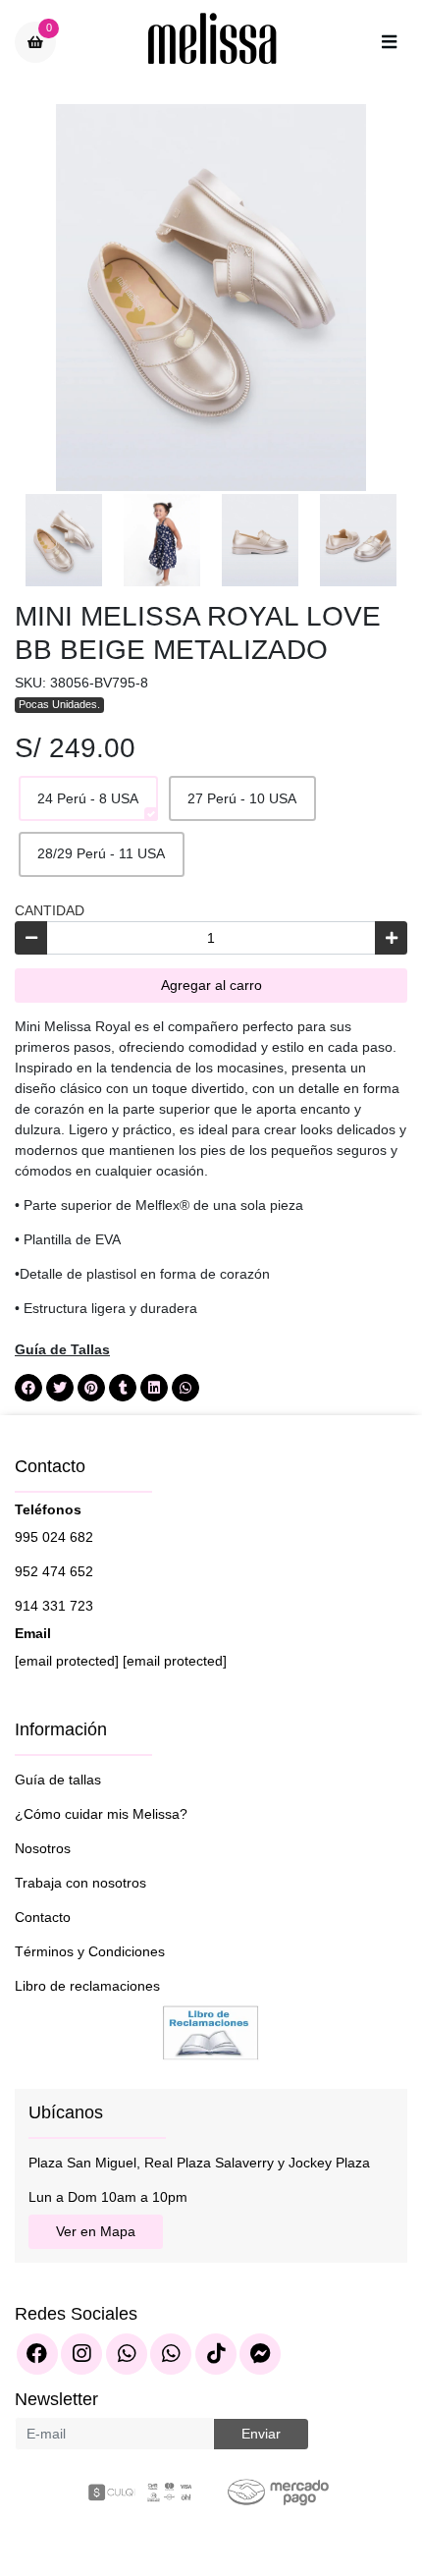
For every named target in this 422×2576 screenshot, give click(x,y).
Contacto (43, 1917)
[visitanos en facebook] (37, 2354)
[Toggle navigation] (389, 42)
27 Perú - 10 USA (242, 798)
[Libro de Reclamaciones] (211, 2031)
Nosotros (43, 1848)
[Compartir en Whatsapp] (185, 1388)
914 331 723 (54, 1606)
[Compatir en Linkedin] (154, 1388)
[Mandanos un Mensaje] (260, 2354)
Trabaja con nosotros (80, 1883)
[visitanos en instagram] (81, 2354)
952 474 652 (54, 1571)
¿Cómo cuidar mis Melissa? (101, 1814)
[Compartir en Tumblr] (123, 1388)
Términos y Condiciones (90, 1951)
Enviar (261, 2434)
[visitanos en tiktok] (216, 2354)
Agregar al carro (211, 985)
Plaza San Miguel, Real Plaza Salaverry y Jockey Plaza (199, 2163)
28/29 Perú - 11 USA (101, 853)
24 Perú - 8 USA (88, 798)
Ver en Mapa (96, 2231)
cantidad (50, 910)
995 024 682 (54, 1537)
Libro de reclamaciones (87, 1986)
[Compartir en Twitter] (60, 1388)
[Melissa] (213, 42)
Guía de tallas (58, 1780)
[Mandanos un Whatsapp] (127, 2354)
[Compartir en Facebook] (28, 1388)
